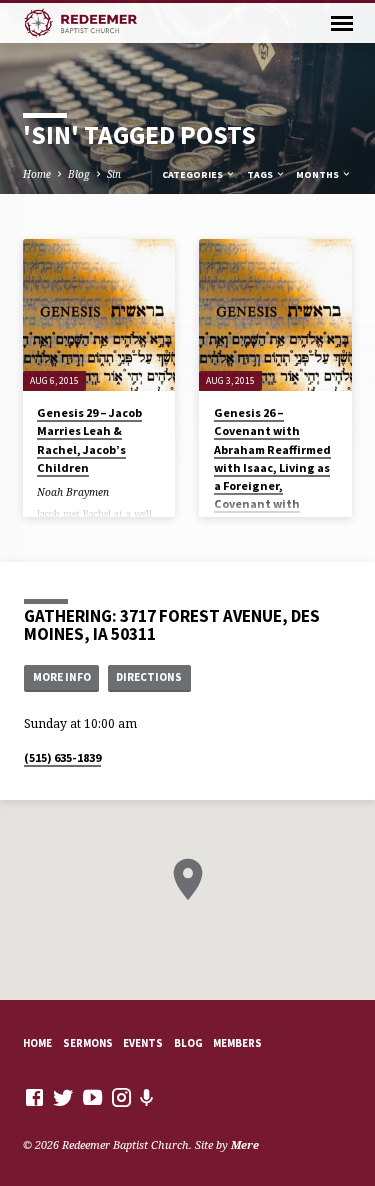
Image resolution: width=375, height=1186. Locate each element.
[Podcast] (147, 1097)
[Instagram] (121, 1097)
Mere (245, 1144)
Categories (193, 174)
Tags (261, 174)
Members (237, 1043)
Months (318, 174)
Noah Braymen (73, 492)
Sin (114, 174)
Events (143, 1043)
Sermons (88, 1043)
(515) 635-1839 (62, 757)
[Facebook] (34, 1097)
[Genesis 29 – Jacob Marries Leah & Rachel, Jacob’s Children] (99, 315)
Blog (79, 174)
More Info (62, 677)
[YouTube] (92, 1097)
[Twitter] (63, 1097)
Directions (149, 677)
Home (37, 174)
